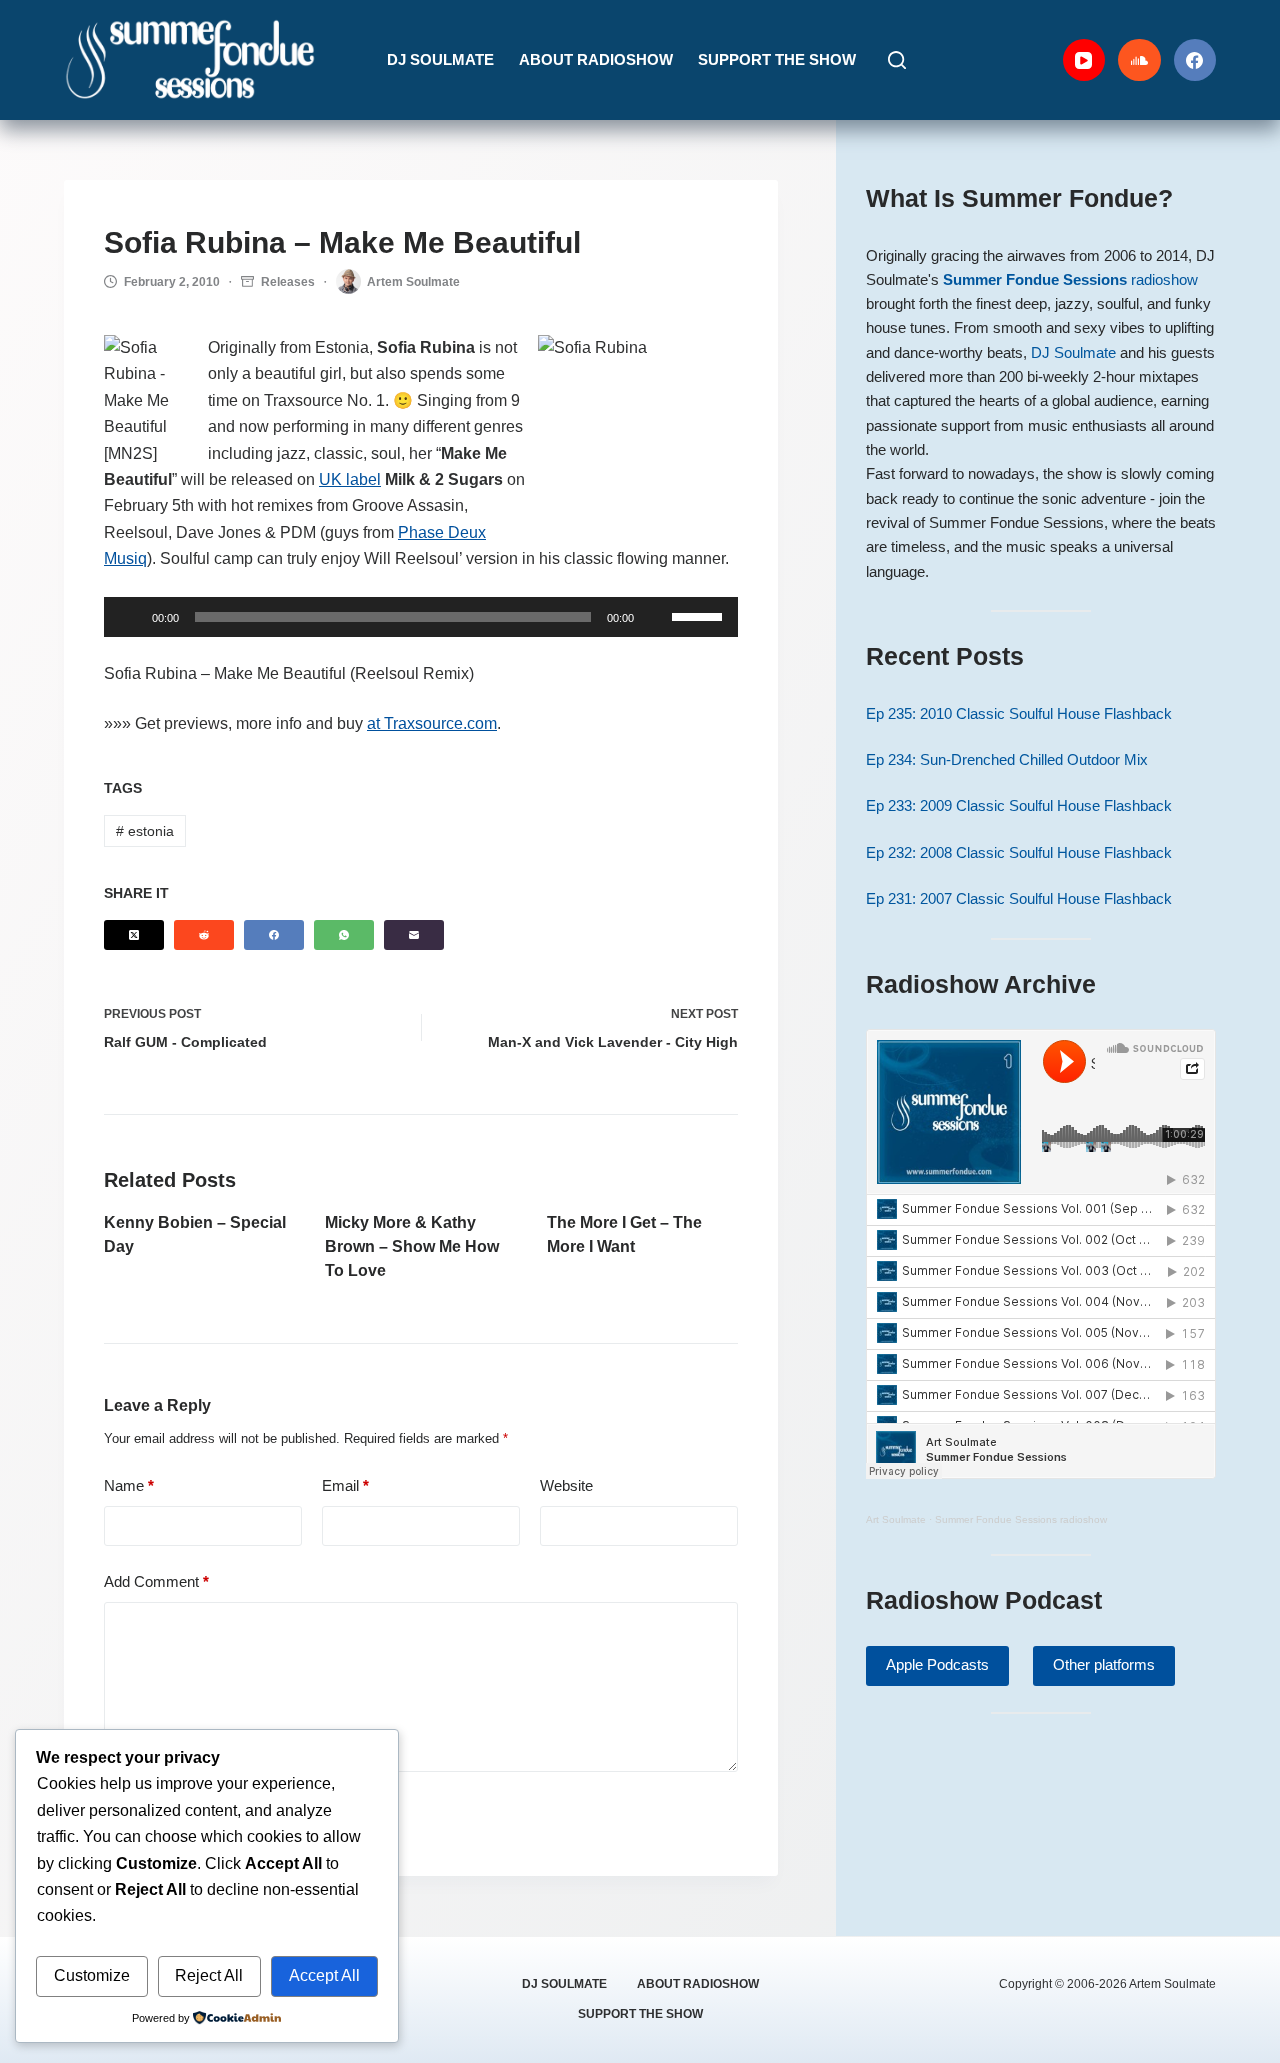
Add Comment (156, 1581)
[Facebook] (1195, 60)
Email (345, 1485)
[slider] (700, 615)
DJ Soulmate (440, 59)
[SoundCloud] (1139, 60)
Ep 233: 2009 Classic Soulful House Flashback (1019, 806)
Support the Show (777, 59)
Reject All (209, 1975)
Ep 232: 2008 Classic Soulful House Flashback (1019, 853)
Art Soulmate (896, 1519)
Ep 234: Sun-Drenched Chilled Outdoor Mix (1007, 760)
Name (129, 1485)
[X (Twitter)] (134, 935)
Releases (288, 282)
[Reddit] (204, 935)
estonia (145, 831)
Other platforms (1104, 1664)
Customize (92, 1975)
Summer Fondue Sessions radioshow (1021, 1519)
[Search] (897, 60)
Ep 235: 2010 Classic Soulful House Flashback (1019, 714)
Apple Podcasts (937, 1664)
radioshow (1070, 280)
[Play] (130, 617)
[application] (421, 617)
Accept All (324, 1975)
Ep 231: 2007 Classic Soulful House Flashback (1019, 899)
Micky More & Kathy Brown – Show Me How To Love (412, 1246)
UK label (350, 479)
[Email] (414, 935)
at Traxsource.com (432, 723)
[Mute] (656, 617)
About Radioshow (596, 59)
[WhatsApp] (344, 935)
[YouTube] (1084, 60)
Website (566, 1485)
